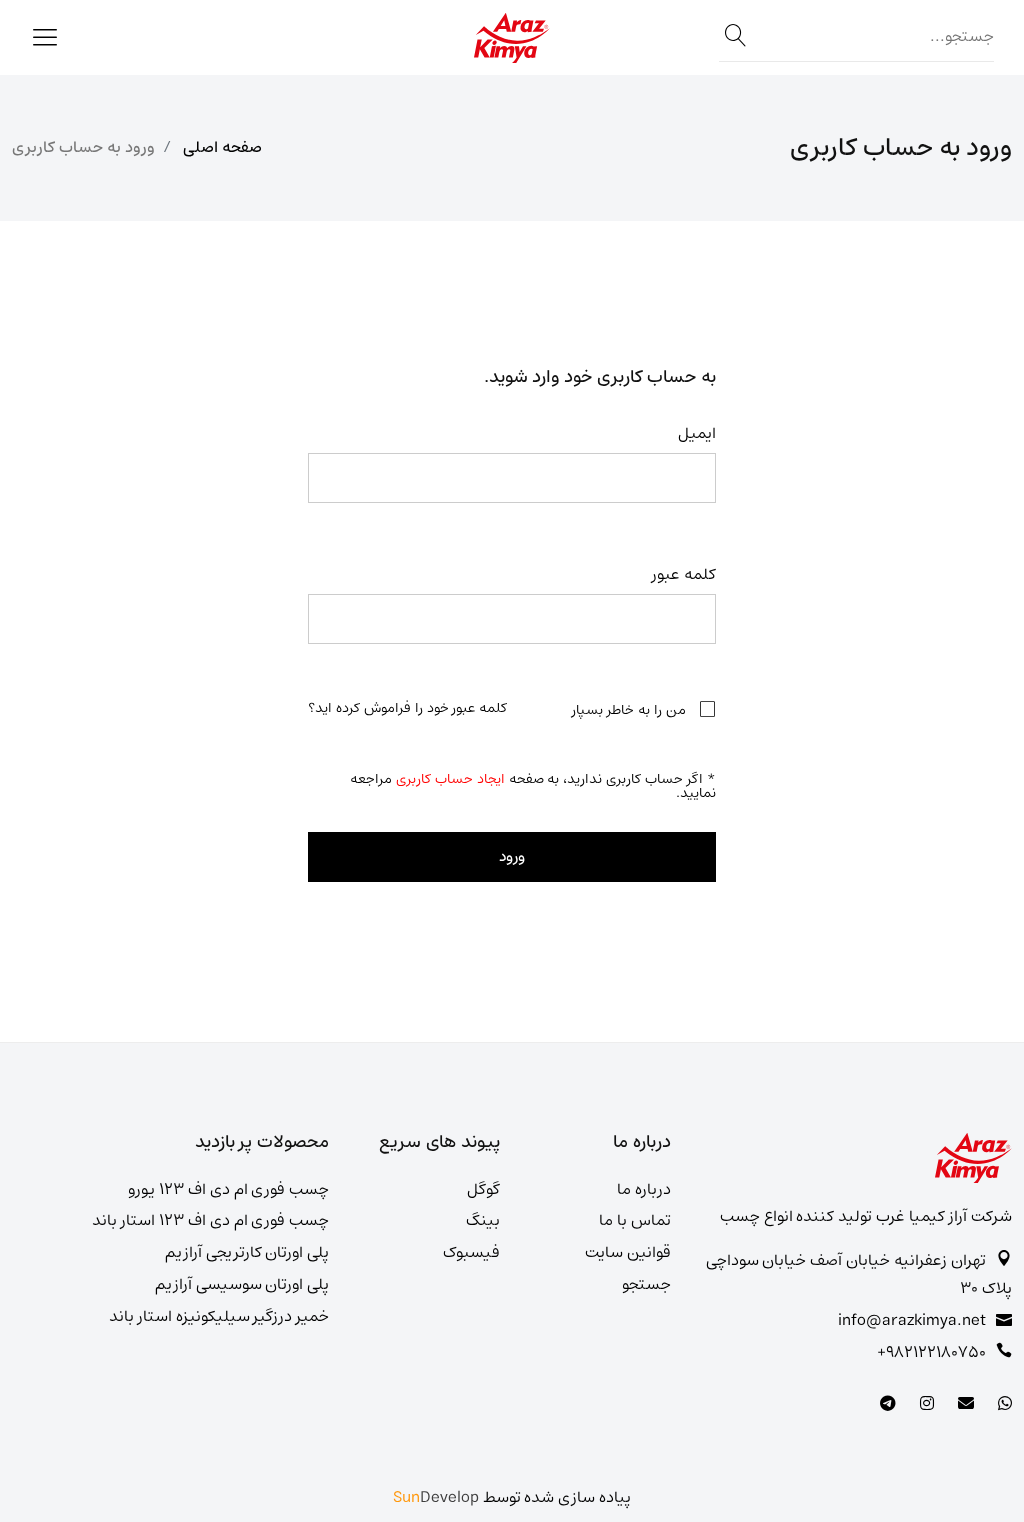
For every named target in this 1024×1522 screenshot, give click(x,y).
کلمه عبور (684, 574)
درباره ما (644, 1189)
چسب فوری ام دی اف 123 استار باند (210, 1220)
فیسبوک (471, 1252)
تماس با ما (635, 1220)
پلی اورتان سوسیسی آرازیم (242, 1284)
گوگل (483, 1189)
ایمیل (697, 433)
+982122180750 (931, 1352)
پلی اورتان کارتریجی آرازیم (247, 1252)
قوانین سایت (628, 1252)
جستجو (646, 1284)
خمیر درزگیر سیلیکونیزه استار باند (219, 1316)
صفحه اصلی (222, 147)
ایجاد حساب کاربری (450, 779)
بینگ (483, 1220)
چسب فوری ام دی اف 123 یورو (228, 1189)
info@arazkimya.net (912, 1320)
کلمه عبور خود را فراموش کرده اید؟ (407, 708)
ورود (512, 856)
